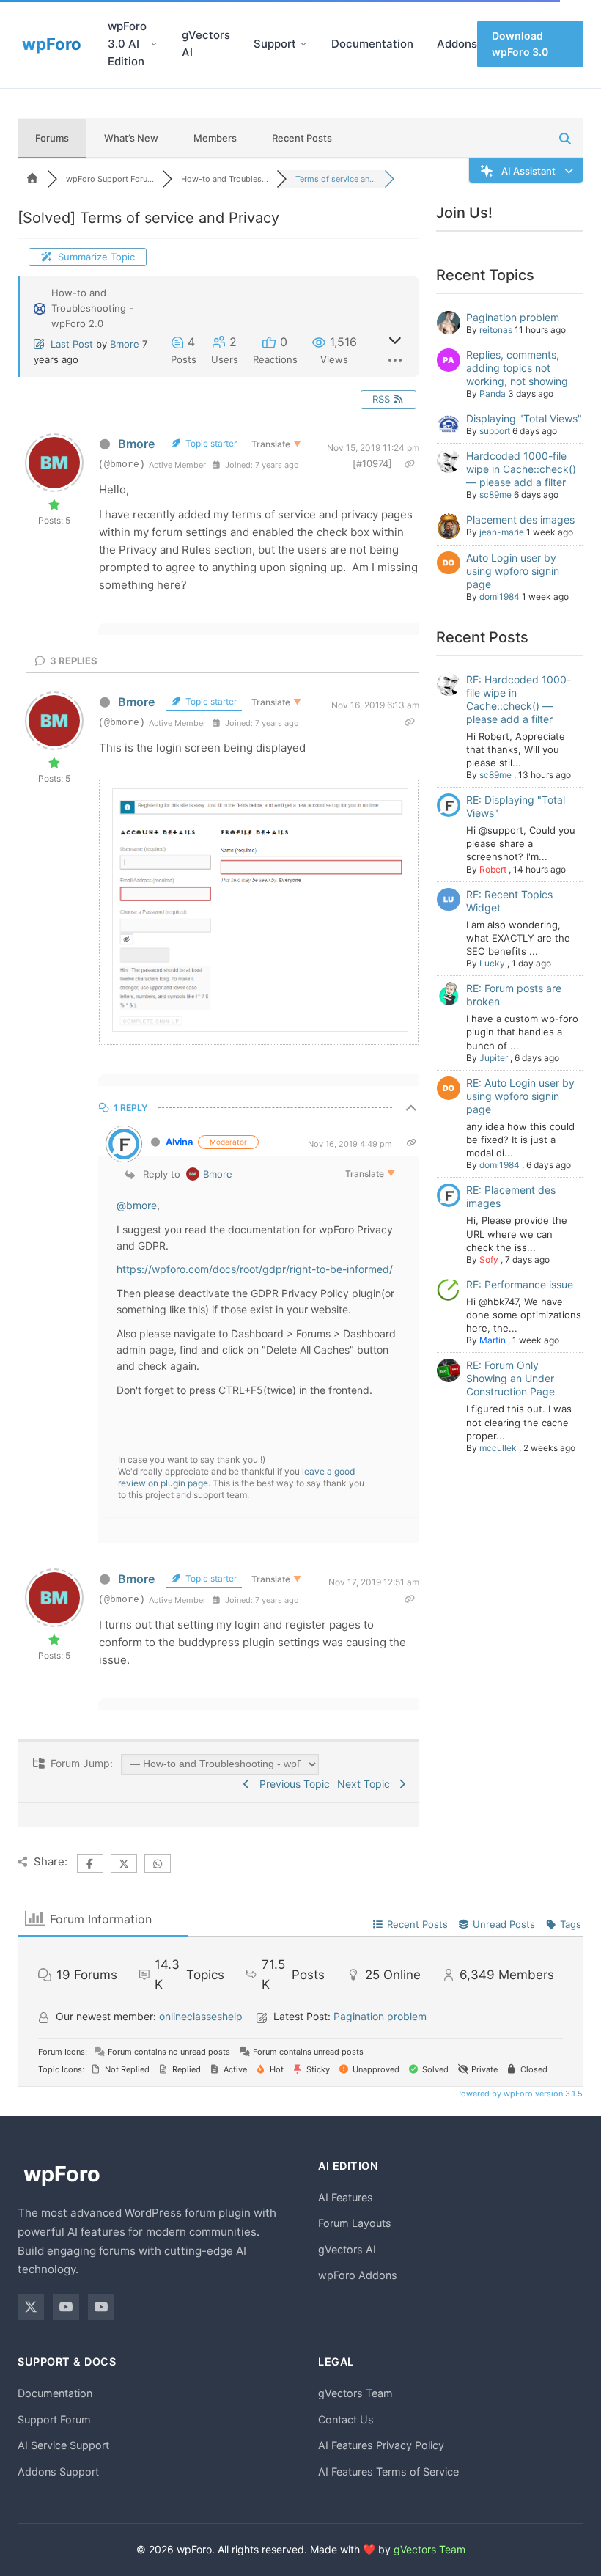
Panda (493, 393)
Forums (52, 138)
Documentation (372, 44)
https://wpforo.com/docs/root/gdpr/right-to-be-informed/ (255, 1269)
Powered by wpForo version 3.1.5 (518, 2094)
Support (275, 44)
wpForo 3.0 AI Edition (127, 44)
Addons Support (58, 2472)
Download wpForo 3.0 (520, 44)
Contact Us (346, 2419)
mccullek (498, 1448)
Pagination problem (513, 317)
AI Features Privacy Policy (381, 2445)
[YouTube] (66, 2307)
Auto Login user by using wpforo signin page (513, 571)
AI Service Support (63, 2445)
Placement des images (520, 520)
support (495, 431)
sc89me (495, 495)
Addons (457, 44)
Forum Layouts (355, 2223)
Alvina (179, 1142)
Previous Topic (292, 1784)
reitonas (496, 330)
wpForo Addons (358, 2275)
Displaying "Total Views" (524, 418)
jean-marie (502, 532)
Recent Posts (302, 138)
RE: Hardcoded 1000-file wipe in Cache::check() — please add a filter (519, 699)
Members (215, 138)
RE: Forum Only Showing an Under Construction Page (510, 1378)
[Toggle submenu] (154, 44)
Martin (493, 1340)
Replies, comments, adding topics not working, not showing (517, 368)
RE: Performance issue (520, 1284)
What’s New (131, 138)
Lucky (492, 963)
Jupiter (494, 1058)
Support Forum (54, 2419)
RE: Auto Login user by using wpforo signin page (520, 1096)
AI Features (346, 2197)
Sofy (489, 1259)
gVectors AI (206, 44)
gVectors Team (355, 2393)
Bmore (125, 344)
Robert (493, 869)
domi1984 (499, 597)
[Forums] (32, 179)
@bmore (137, 1205)
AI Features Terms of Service (388, 2472)
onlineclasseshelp (201, 2016)
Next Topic (366, 1784)
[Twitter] (31, 2307)
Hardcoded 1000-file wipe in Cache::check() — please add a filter (521, 469)
